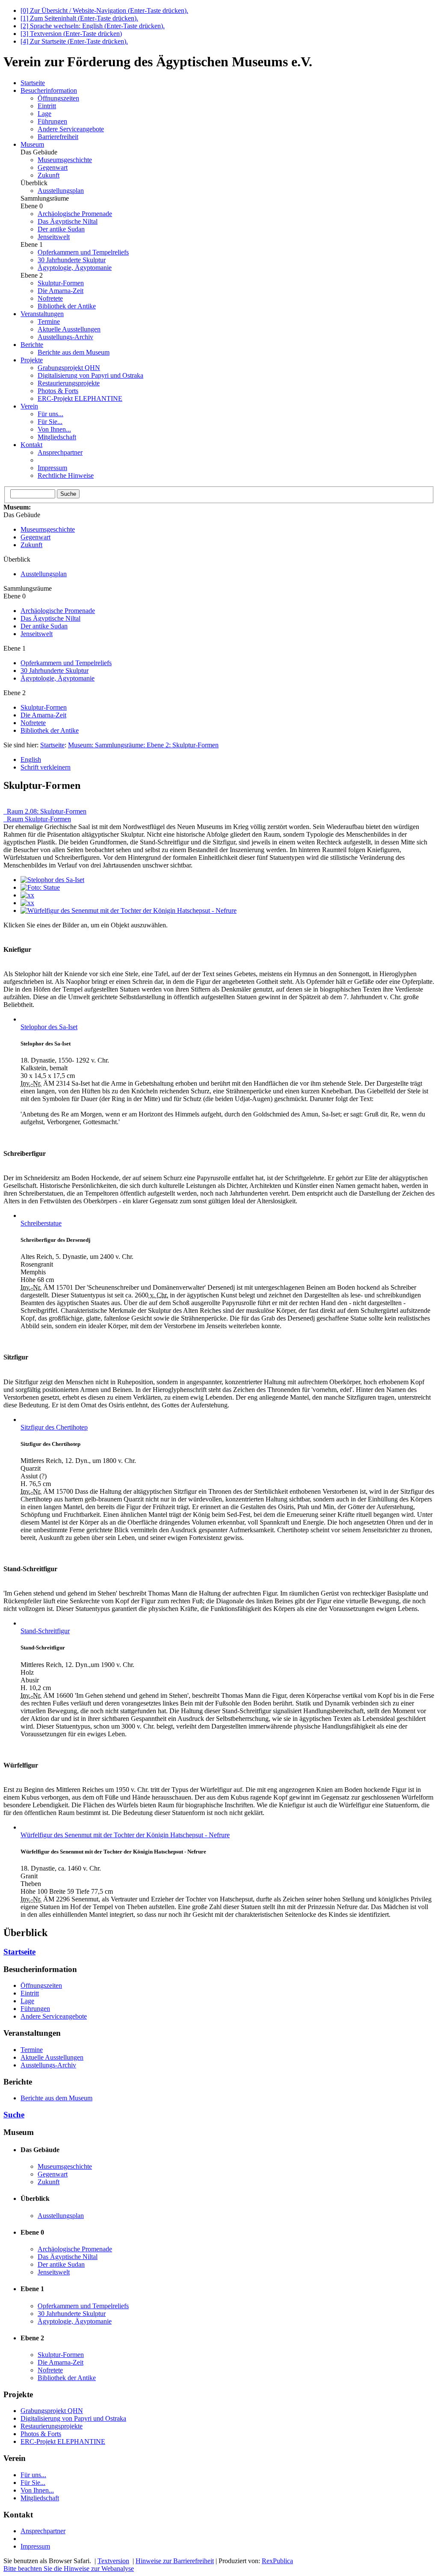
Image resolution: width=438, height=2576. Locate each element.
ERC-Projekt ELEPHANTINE (80, 398)
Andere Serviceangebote (71, 129)
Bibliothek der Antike (67, 306)
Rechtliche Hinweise (66, 475)
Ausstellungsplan (61, 191)
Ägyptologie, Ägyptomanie (75, 268)
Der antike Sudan (61, 229)
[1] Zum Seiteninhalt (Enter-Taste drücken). (79, 18)
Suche (14, 2115)
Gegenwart (53, 167)
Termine (49, 321)
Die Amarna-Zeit (61, 291)
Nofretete (50, 298)
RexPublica (277, 2561)
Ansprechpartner (60, 452)
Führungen (52, 121)
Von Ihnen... (54, 429)
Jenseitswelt (54, 237)
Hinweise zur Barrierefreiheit (175, 2561)
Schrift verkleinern (46, 767)
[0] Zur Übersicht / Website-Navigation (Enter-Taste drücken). (104, 10)
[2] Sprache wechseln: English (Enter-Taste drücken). (93, 26)
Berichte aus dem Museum (74, 352)
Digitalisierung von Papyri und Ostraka (90, 375)
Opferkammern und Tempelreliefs (83, 252)
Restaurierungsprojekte (69, 383)
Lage (44, 114)
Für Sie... (50, 422)
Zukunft (49, 175)
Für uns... (50, 414)
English (31, 759)
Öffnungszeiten (58, 98)
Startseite (52, 745)
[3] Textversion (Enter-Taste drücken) (71, 34)
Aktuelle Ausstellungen (69, 329)
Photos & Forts (58, 391)
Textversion (113, 2561)
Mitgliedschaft (57, 437)
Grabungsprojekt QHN (69, 368)
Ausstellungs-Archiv (65, 337)
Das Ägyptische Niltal (68, 221)
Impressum (52, 468)
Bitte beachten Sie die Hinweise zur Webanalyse (69, 2569)
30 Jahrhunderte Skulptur (72, 260)
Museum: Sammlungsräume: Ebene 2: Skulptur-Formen (143, 745)
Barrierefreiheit (58, 137)
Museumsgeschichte (65, 160)
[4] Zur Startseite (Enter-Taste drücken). (74, 41)
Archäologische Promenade (75, 214)
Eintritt (47, 106)
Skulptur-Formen (61, 283)
